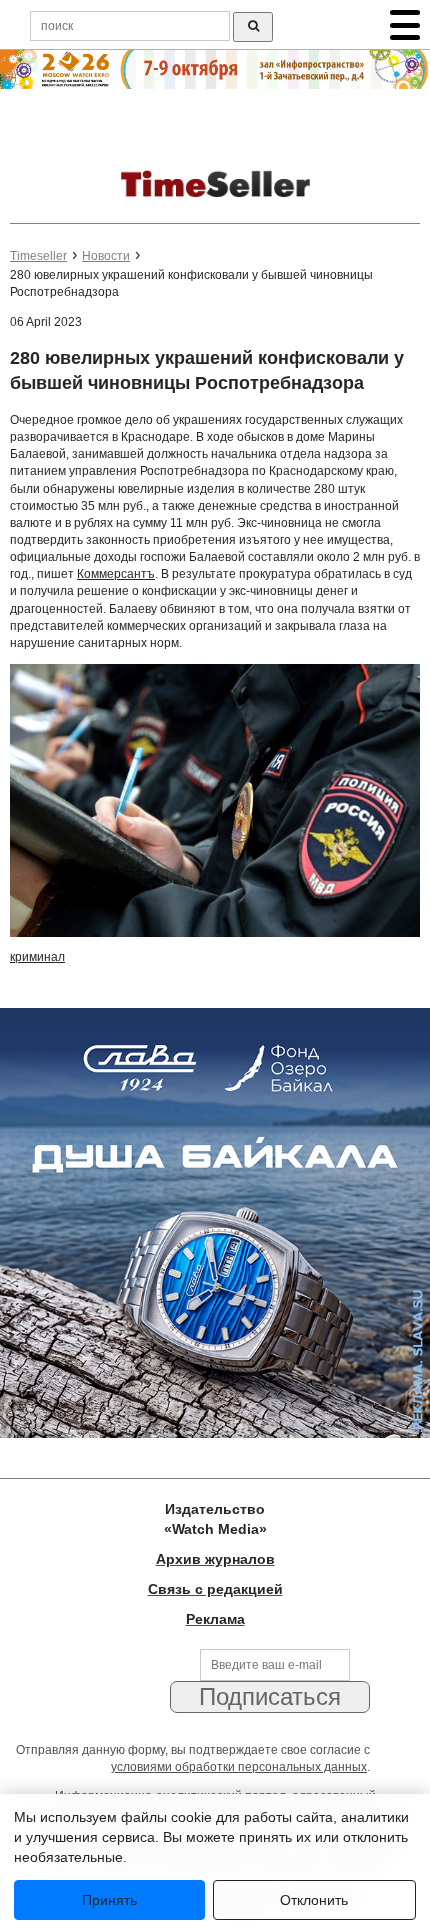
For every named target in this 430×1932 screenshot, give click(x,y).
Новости (106, 256)
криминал (37, 957)
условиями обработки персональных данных (239, 1767)
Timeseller (38, 256)
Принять (109, 1900)
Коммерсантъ (116, 574)
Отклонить (314, 1900)
